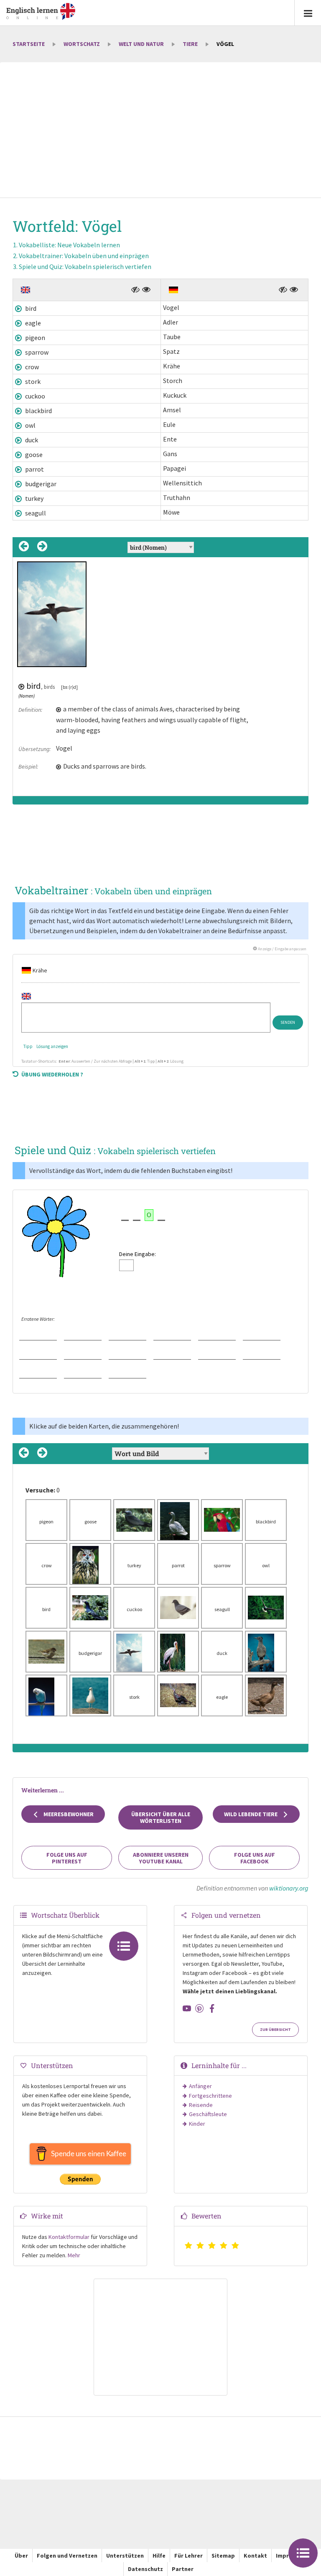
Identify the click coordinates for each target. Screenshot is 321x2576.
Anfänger (200, 2086)
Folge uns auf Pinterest (67, 1858)
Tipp (28, 1046)
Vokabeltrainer (84, 256)
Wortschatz (82, 44)
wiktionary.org (289, 1888)
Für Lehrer (189, 2556)
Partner (183, 2569)
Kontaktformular (69, 2237)
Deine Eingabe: (138, 1254)
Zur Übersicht (275, 2030)
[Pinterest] (199, 2008)
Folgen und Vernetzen (67, 2556)
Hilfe (159, 2556)
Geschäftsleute (208, 2114)
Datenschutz (145, 2569)
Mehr (74, 2255)
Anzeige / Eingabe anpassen (282, 949)
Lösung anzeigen (52, 1046)
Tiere (190, 44)
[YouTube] (187, 2008)
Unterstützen (125, 2556)
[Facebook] (212, 2008)
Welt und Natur (141, 44)
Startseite (29, 44)
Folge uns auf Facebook (255, 1858)
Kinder (197, 2124)
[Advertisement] (160, 131)
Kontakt (255, 2556)
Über (21, 2556)
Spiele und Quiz (85, 266)
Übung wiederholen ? (52, 1074)
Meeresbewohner (68, 1814)
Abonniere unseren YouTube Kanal (161, 1858)
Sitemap (223, 2556)
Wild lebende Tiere (251, 1814)
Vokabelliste (69, 245)
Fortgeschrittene (210, 2096)
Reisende (201, 2105)
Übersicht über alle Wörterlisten (161, 1817)
